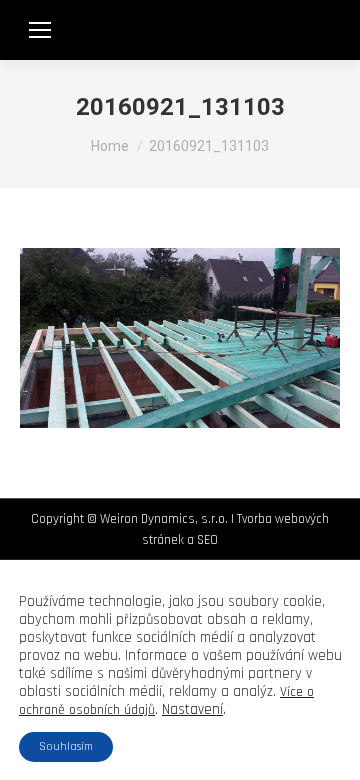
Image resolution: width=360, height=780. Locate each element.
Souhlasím (66, 746)
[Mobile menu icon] (40, 30)
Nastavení (192, 710)
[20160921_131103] (180, 338)
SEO (207, 540)
